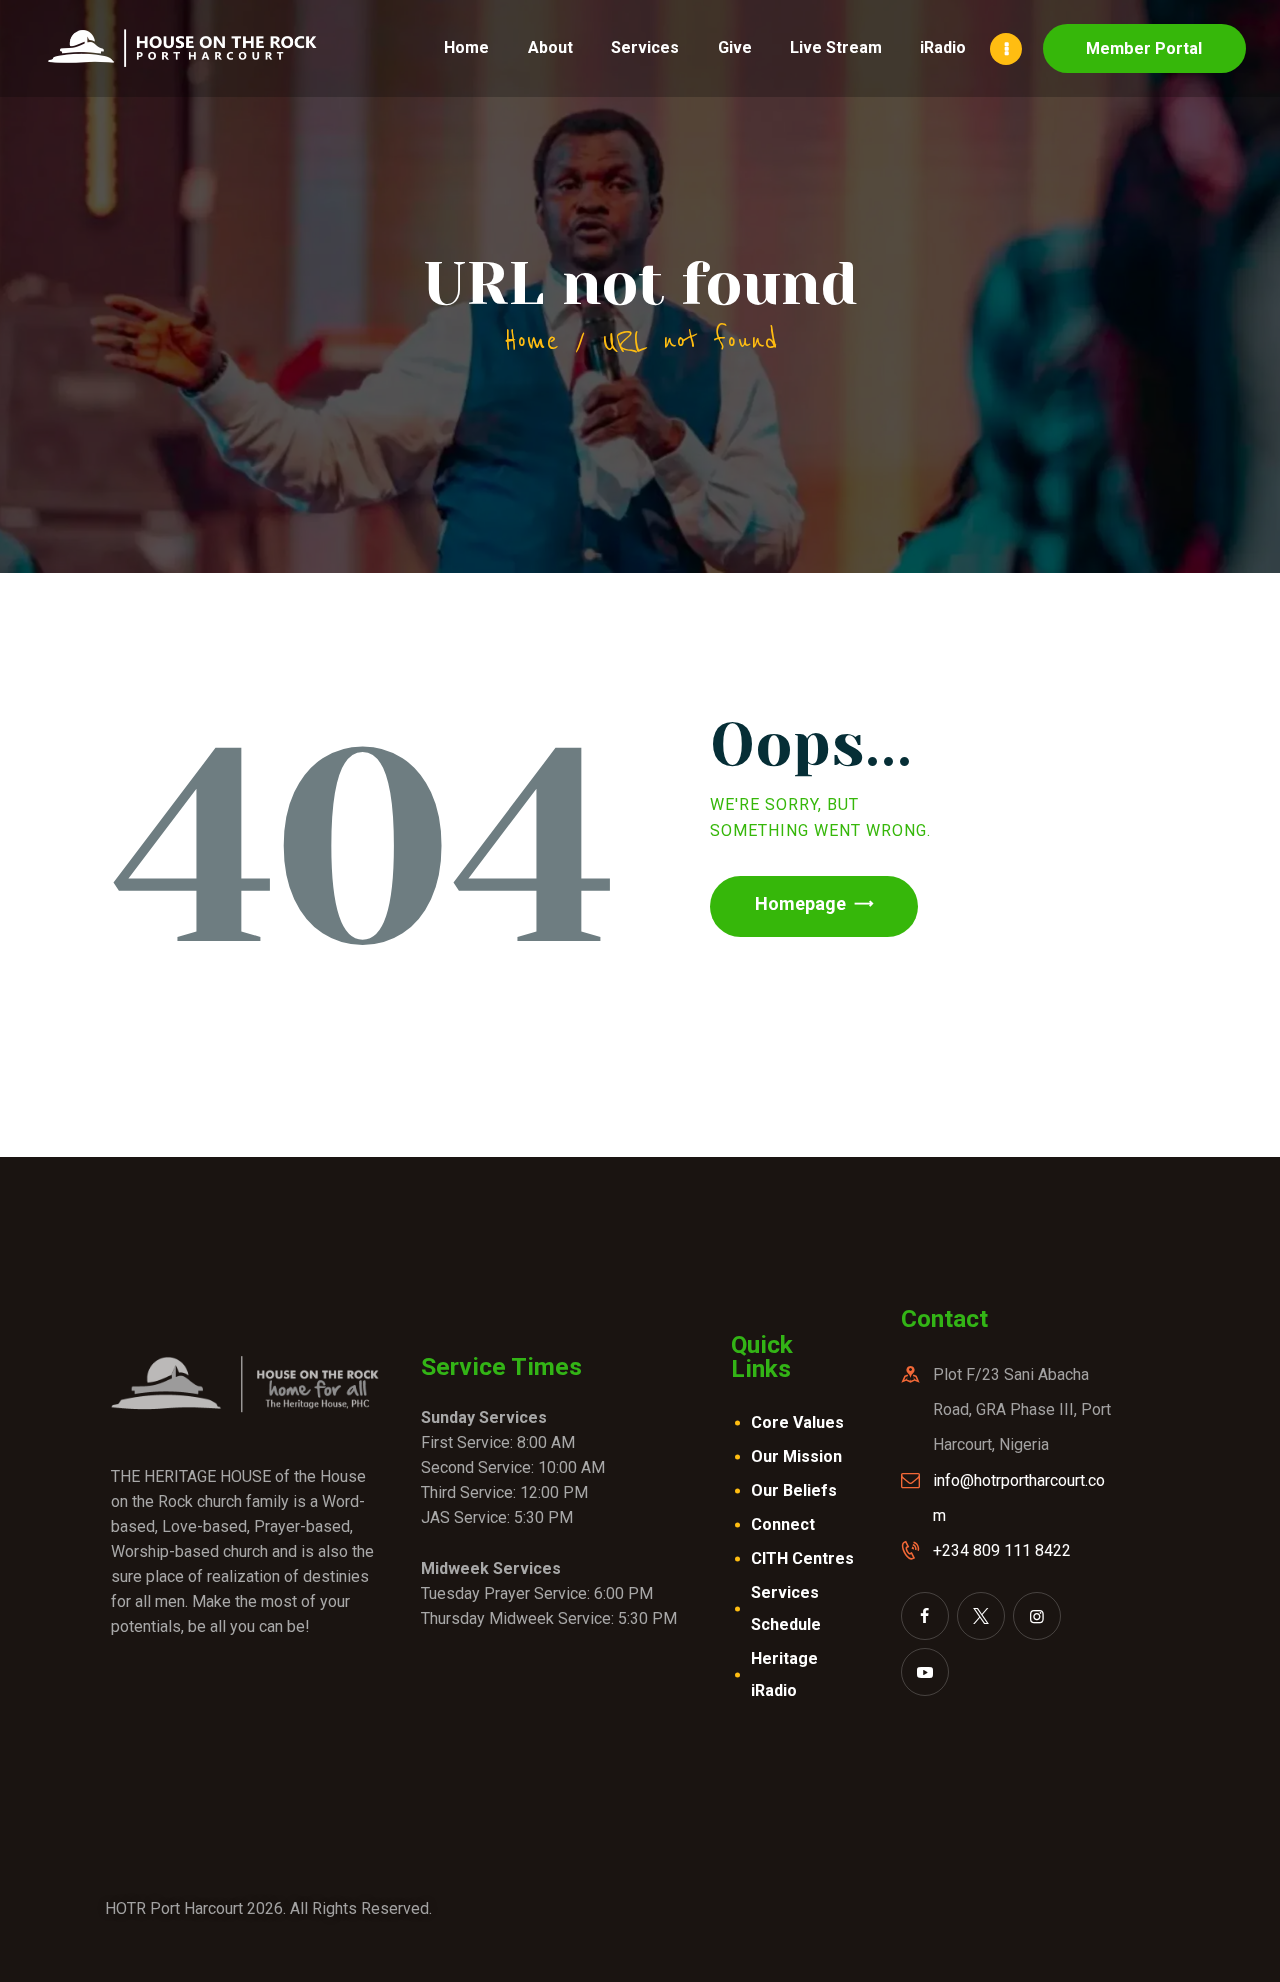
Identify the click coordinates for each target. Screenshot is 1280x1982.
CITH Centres (802, 1558)
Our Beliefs (794, 1490)
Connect (783, 1524)
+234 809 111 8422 (1002, 1550)
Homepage (800, 903)
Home (531, 341)
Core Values (797, 1422)
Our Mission (796, 1456)
